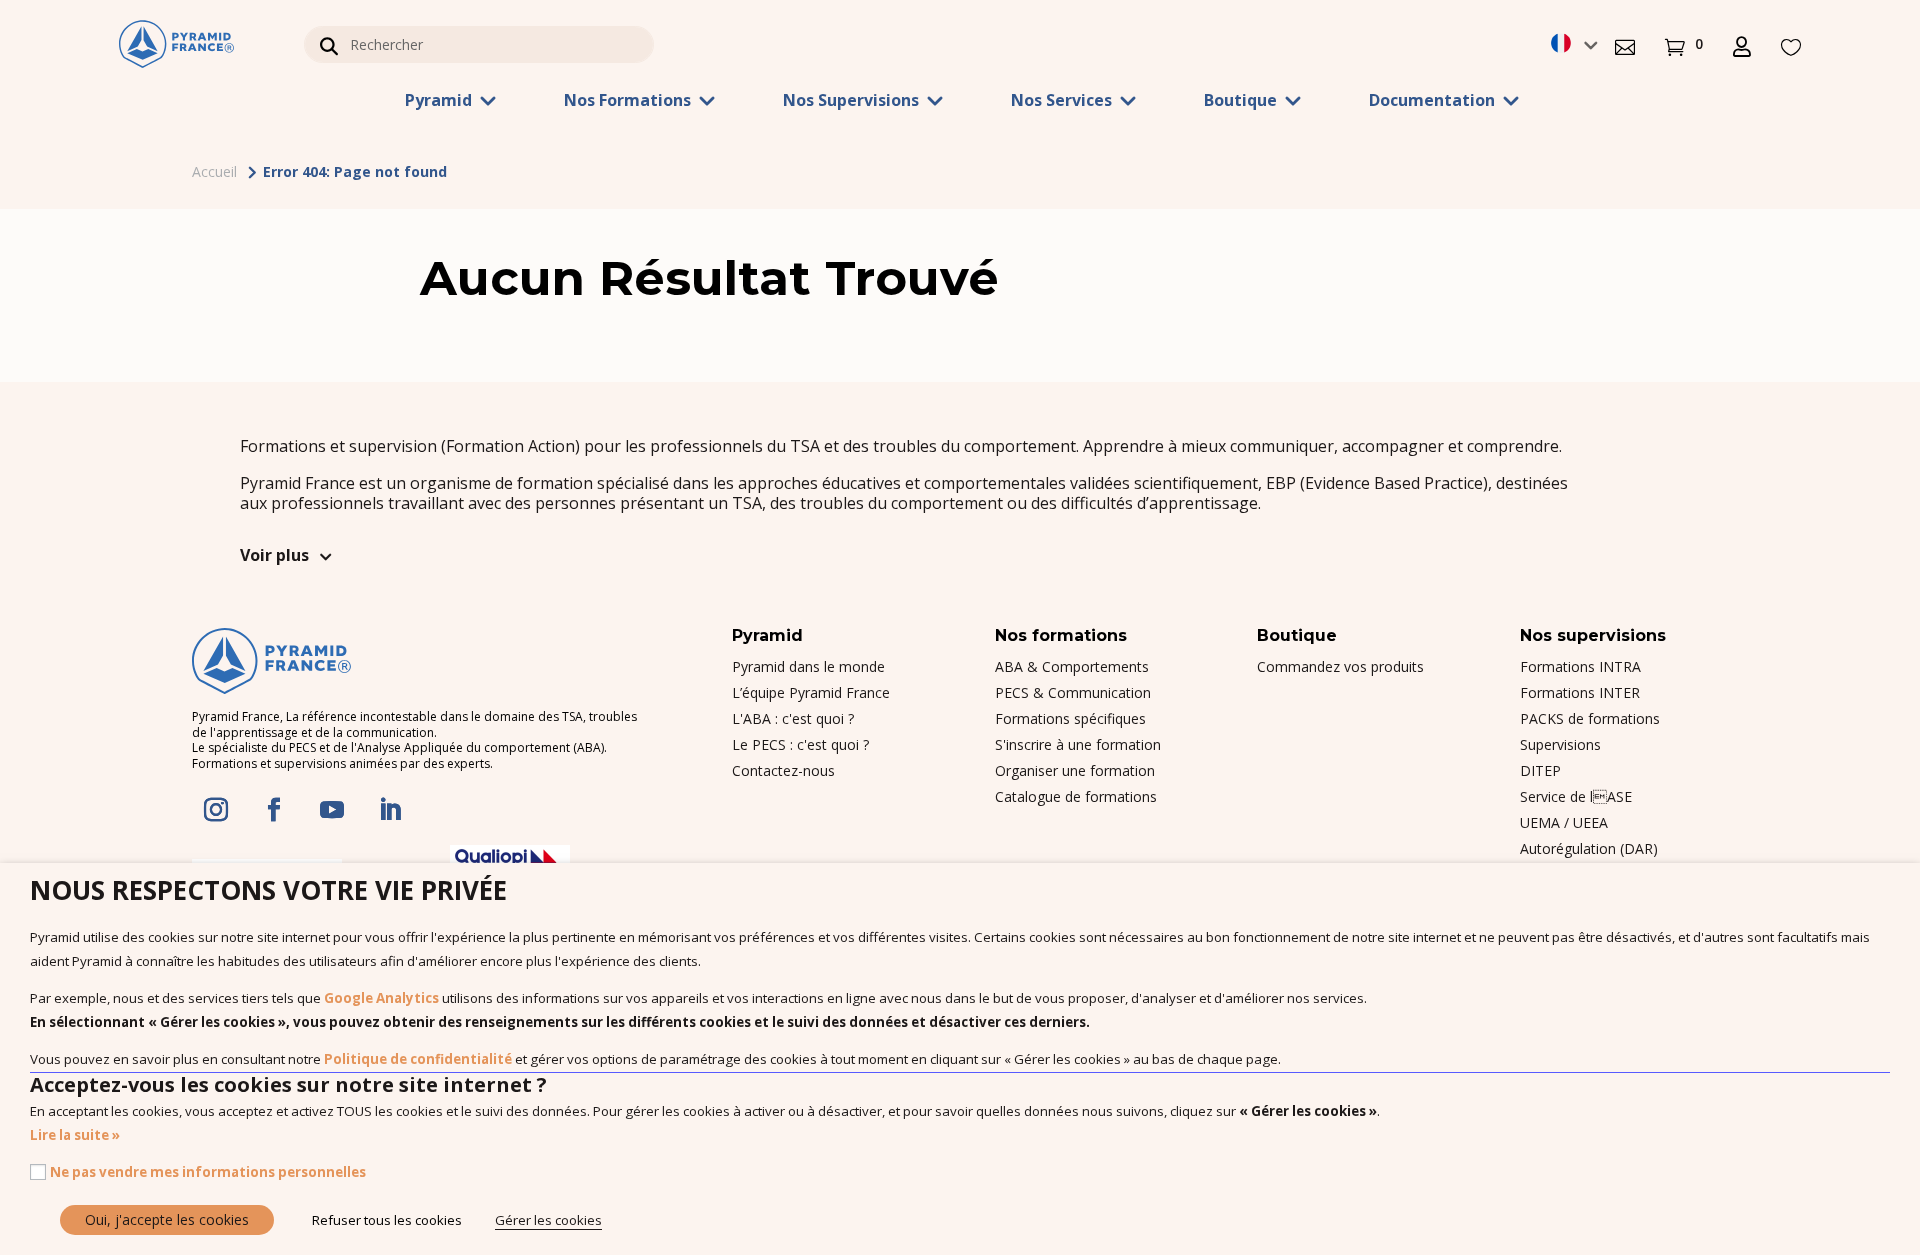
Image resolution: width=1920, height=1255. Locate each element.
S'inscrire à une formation (1078, 744)
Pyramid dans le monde (808, 666)
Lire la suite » (75, 1135)
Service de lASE (1576, 796)
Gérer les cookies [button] (548, 1220)
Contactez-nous (783, 770)
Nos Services (1061, 102)
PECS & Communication (1073, 692)
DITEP (1540, 770)
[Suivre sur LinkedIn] (390, 810)
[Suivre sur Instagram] (216, 810)
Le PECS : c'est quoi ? (800, 744)
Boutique (1240, 102)
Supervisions (1560, 744)
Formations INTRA (1580, 666)
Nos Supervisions (851, 102)
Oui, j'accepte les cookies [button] (167, 1219)
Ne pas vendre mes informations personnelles (208, 1172)
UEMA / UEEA (1564, 822)
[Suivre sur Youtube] (332, 810)
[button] (1625, 44)
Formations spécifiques (1070, 718)
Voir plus (274, 555)
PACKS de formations (1590, 718)
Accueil (214, 171)
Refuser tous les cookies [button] (387, 1220)
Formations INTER (1580, 692)
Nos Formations (627, 102)
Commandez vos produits (1340, 666)
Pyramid (438, 102)
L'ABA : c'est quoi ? (793, 718)
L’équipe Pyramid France (811, 692)
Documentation (1432, 102)
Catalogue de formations (1076, 796)
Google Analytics (381, 998)
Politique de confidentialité (418, 1059)
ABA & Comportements (1072, 666)
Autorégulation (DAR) (1589, 848)
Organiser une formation (1075, 770)
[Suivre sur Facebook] (274, 810)
